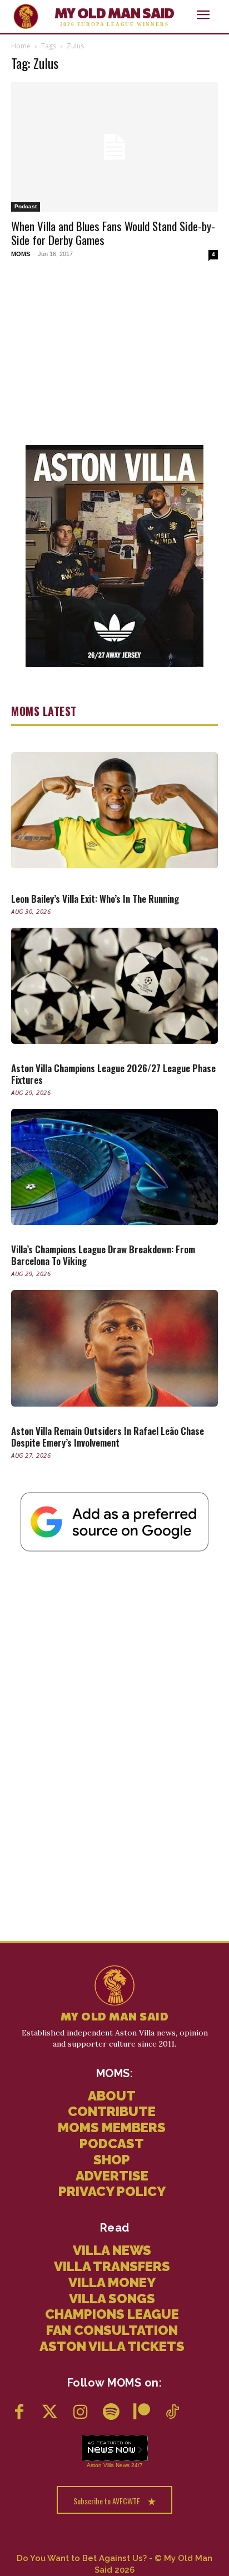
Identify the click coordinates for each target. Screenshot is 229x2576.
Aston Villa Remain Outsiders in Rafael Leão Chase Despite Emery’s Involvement (108, 1437)
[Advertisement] (114, 352)
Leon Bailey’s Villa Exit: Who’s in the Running (95, 899)
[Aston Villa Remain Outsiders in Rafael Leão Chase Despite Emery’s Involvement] (114, 1348)
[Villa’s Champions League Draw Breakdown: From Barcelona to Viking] (114, 1167)
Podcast (26, 206)
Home (21, 46)
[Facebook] (19, 2413)
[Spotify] (111, 2413)
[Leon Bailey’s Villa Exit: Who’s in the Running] (114, 810)
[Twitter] (50, 2413)
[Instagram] (80, 2413)
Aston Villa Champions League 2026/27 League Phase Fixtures (113, 1074)
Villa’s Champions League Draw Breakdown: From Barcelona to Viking (103, 1255)
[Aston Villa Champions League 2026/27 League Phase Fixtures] (114, 986)
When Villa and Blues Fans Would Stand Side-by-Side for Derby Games (113, 233)
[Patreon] (141, 2413)
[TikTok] (172, 2413)
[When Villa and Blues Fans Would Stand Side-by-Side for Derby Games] (114, 147)
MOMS (21, 254)
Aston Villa (100, 2465)
